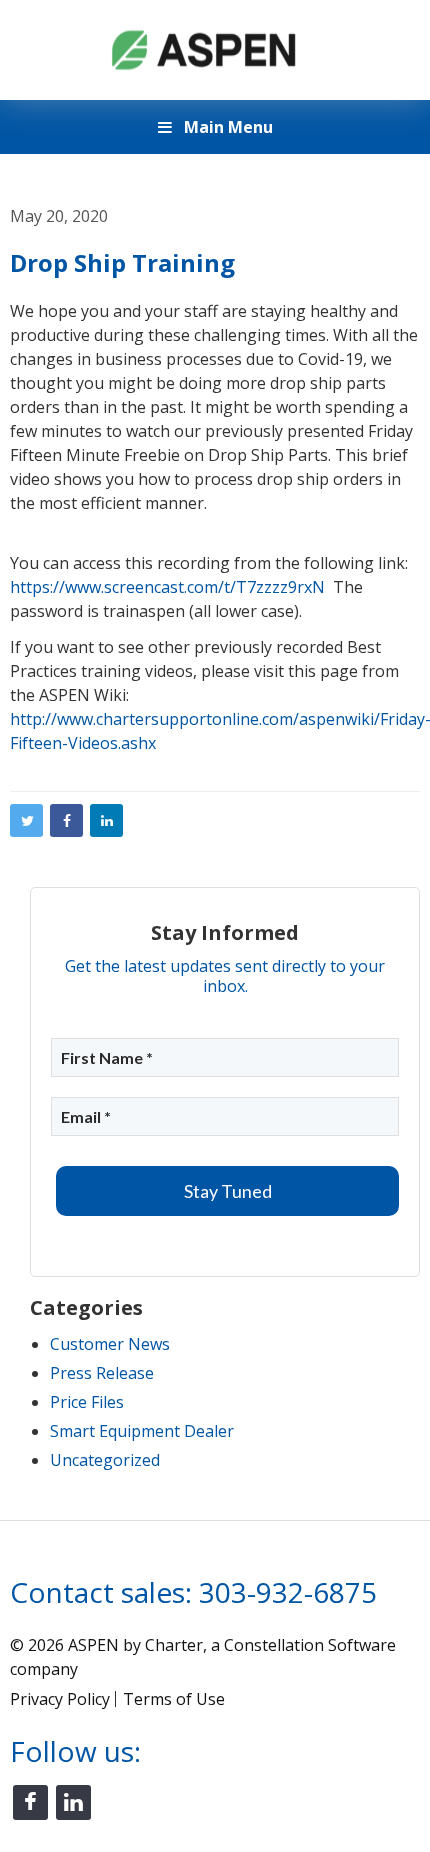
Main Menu (226, 127)
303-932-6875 (288, 1592)
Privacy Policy (60, 1699)
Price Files (87, 1402)
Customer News (110, 1344)
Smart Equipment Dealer (142, 1431)
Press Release (102, 1373)
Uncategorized (105, 1460)
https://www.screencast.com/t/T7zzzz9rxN (167, 587)
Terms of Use (174, 1699)
